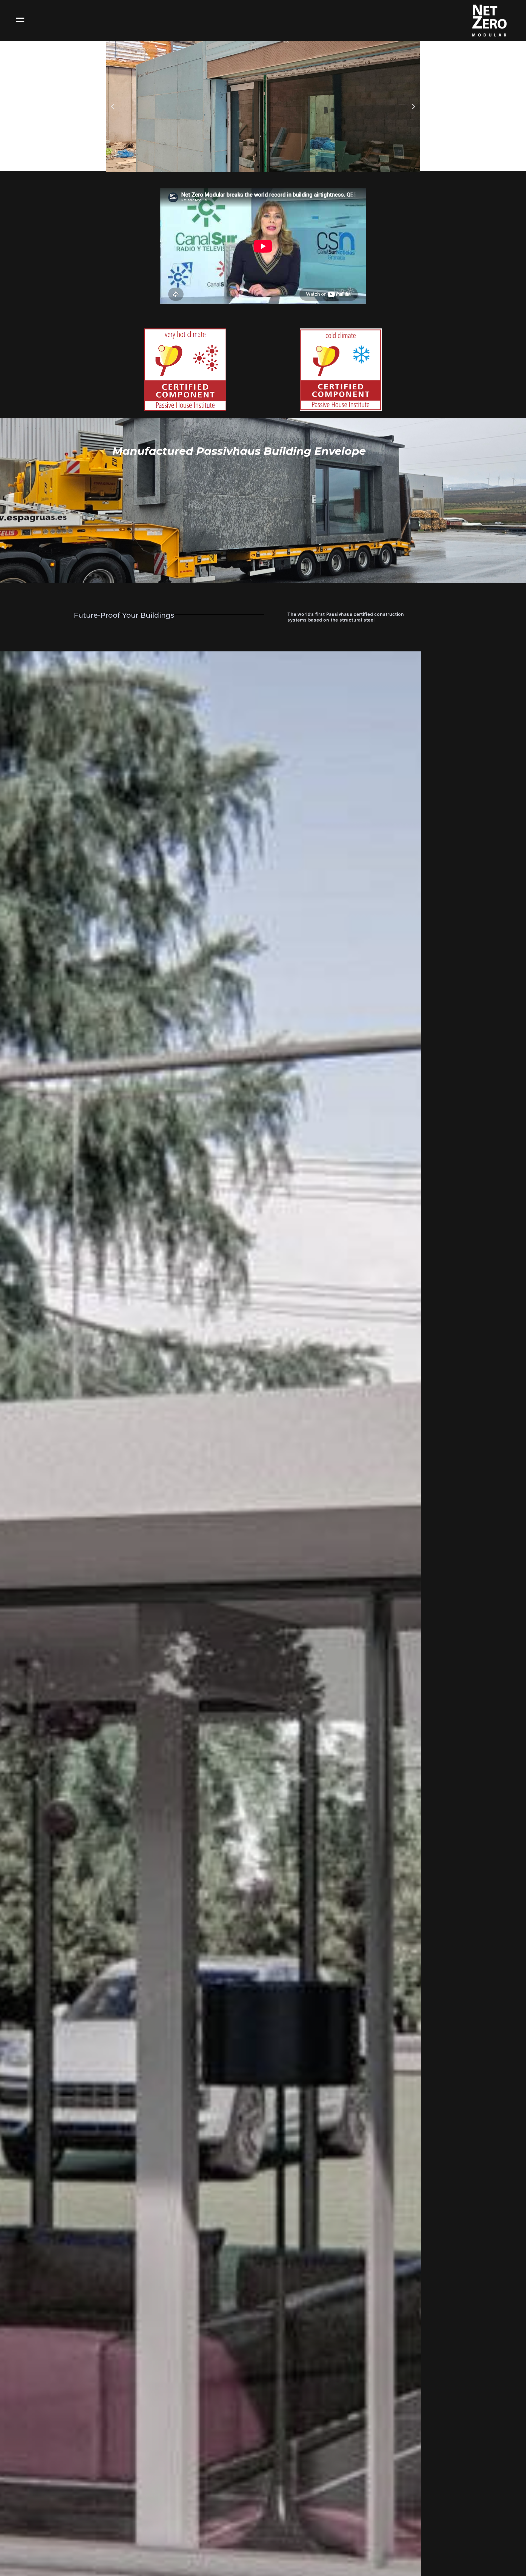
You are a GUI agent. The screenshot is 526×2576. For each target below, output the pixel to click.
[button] (112, 106)
